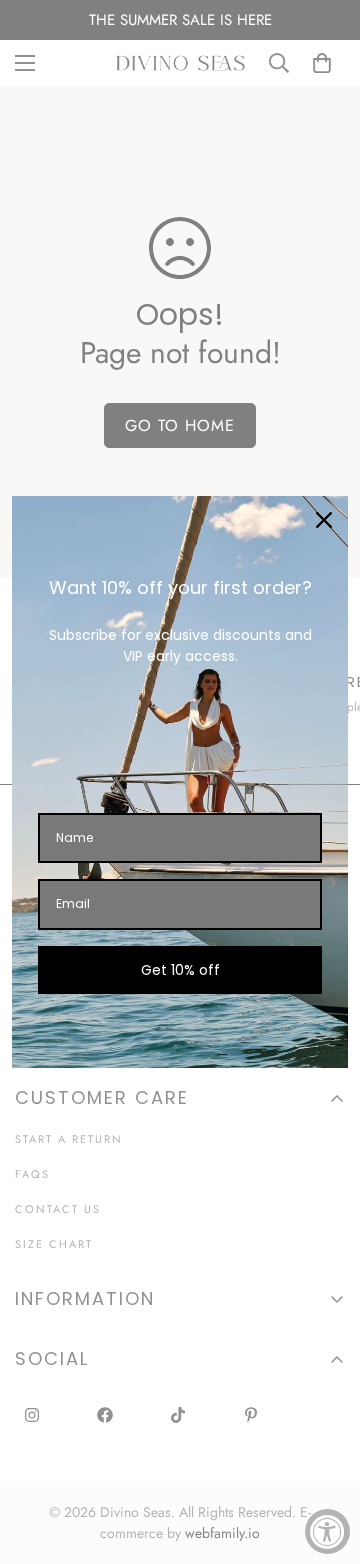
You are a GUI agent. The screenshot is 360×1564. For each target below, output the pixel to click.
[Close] (324, 520)
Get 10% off (180, 970)
